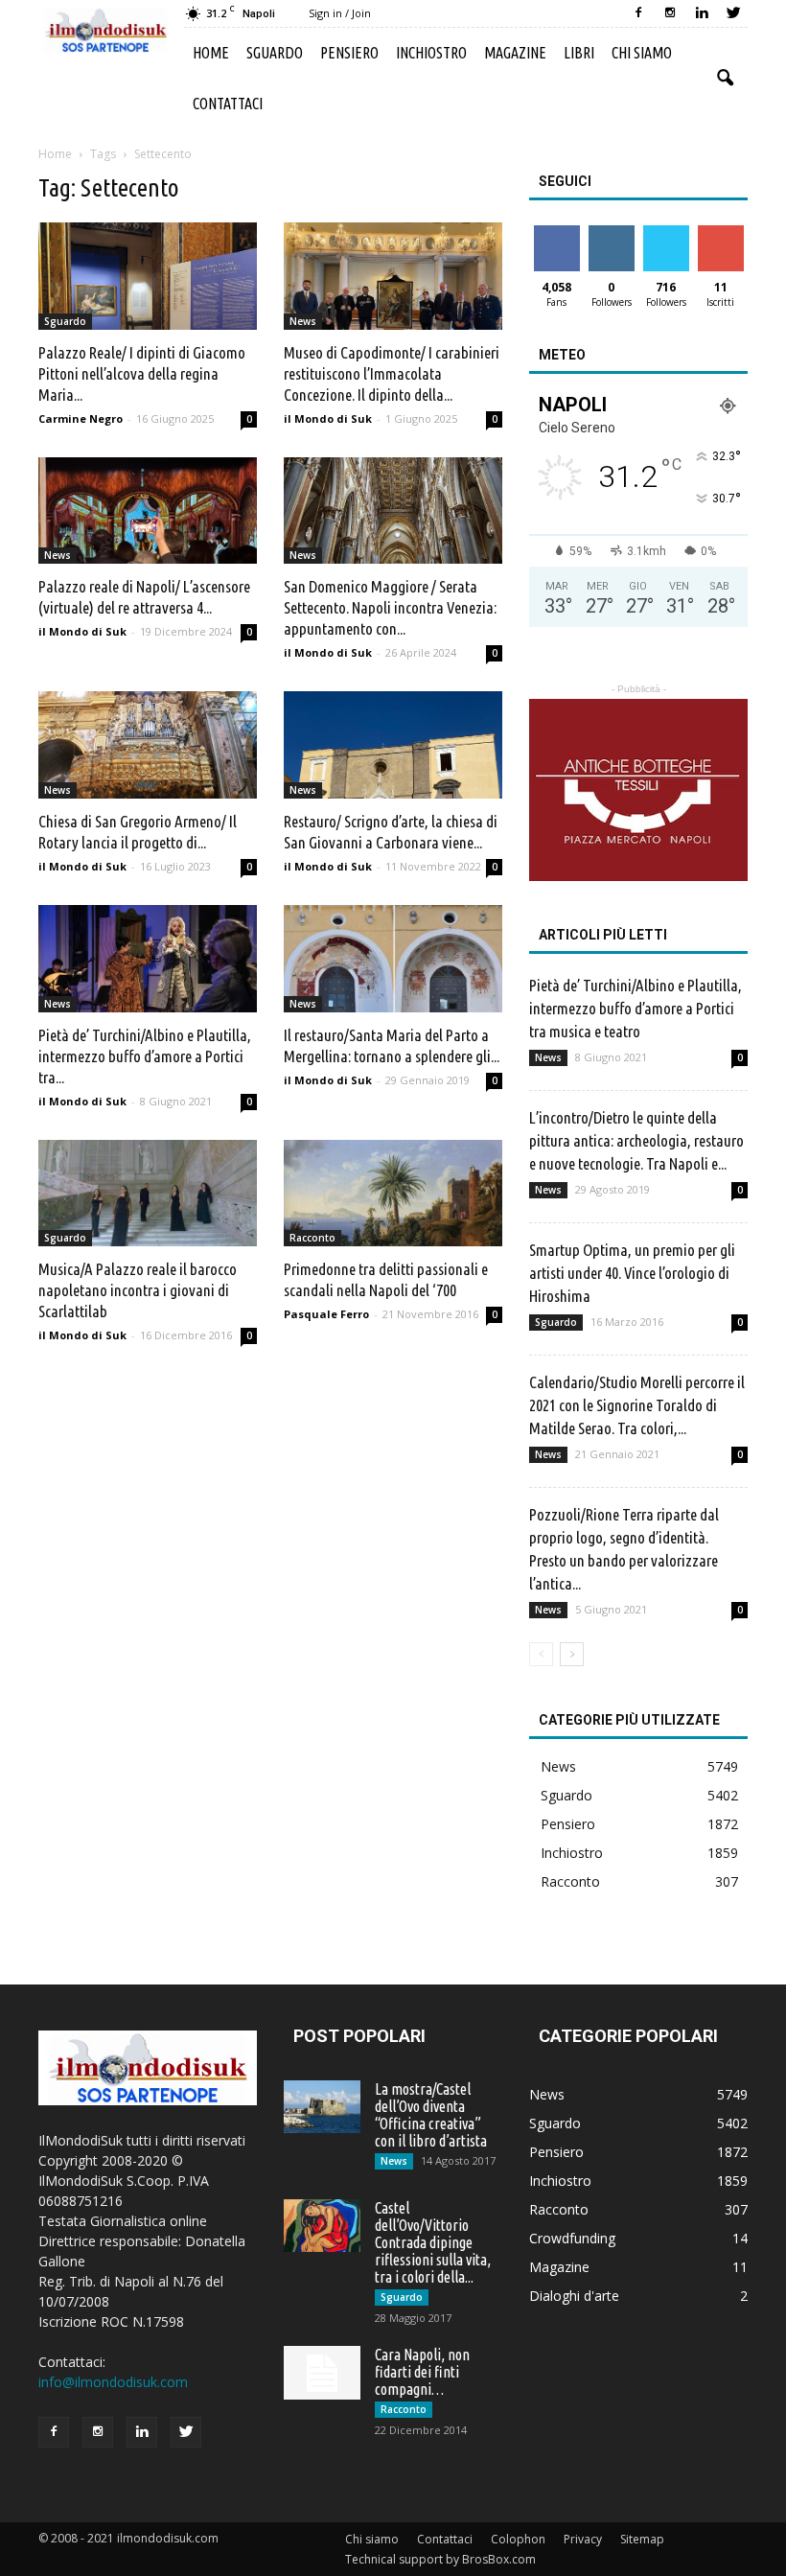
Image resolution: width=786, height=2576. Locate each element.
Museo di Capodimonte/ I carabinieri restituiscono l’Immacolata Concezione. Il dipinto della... (392, 373)
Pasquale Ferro (326, 1314)
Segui (611, 232)
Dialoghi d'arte (574, 2296)
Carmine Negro (81, 418)
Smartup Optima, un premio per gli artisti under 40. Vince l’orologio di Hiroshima (632, 1273)
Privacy (583, 2539)
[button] (725, 79)
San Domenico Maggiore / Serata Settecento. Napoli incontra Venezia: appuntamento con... (390, 607)
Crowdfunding (572, 2238)
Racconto (312, 1238)
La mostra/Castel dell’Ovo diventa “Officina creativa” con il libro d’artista (431, 2115)
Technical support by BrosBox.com (440, 2559)
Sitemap (642, 2539)
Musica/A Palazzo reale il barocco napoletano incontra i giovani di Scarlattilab (138, 1290)
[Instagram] (670, 13)
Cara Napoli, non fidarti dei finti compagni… (422, 2372)
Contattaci (228, 104)
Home (211, 53)
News (303, 321)
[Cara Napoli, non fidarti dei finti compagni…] (322, 2373)
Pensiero (349, 53)
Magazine (515, 53)
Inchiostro (431, 53)
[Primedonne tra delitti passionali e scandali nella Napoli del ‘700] (393, 1194)
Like (556, 232)
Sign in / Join (340, 13)
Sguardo (275, 53)
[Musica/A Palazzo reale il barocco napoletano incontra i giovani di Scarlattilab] (148, 1194)
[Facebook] (638, 13)
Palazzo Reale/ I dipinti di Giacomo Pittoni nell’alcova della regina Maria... (142, 373)
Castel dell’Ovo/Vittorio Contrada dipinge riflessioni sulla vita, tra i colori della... (433, 2242)
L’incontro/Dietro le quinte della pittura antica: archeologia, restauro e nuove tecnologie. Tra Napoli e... (636, 1140)
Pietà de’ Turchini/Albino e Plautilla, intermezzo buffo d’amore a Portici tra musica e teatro (636, 1008)
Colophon (518, 2539)
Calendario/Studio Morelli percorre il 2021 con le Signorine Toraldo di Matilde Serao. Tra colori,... (637, 1405)
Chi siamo (642, 53)
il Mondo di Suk (328, 418)
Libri (579, 53)
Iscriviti (720, 232)
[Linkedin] (702, 13)
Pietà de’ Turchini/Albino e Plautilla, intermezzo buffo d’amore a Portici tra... (145, 1056)
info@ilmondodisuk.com (113, 2382)
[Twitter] (733, 13)
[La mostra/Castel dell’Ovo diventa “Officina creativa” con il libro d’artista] (322, 2107)
